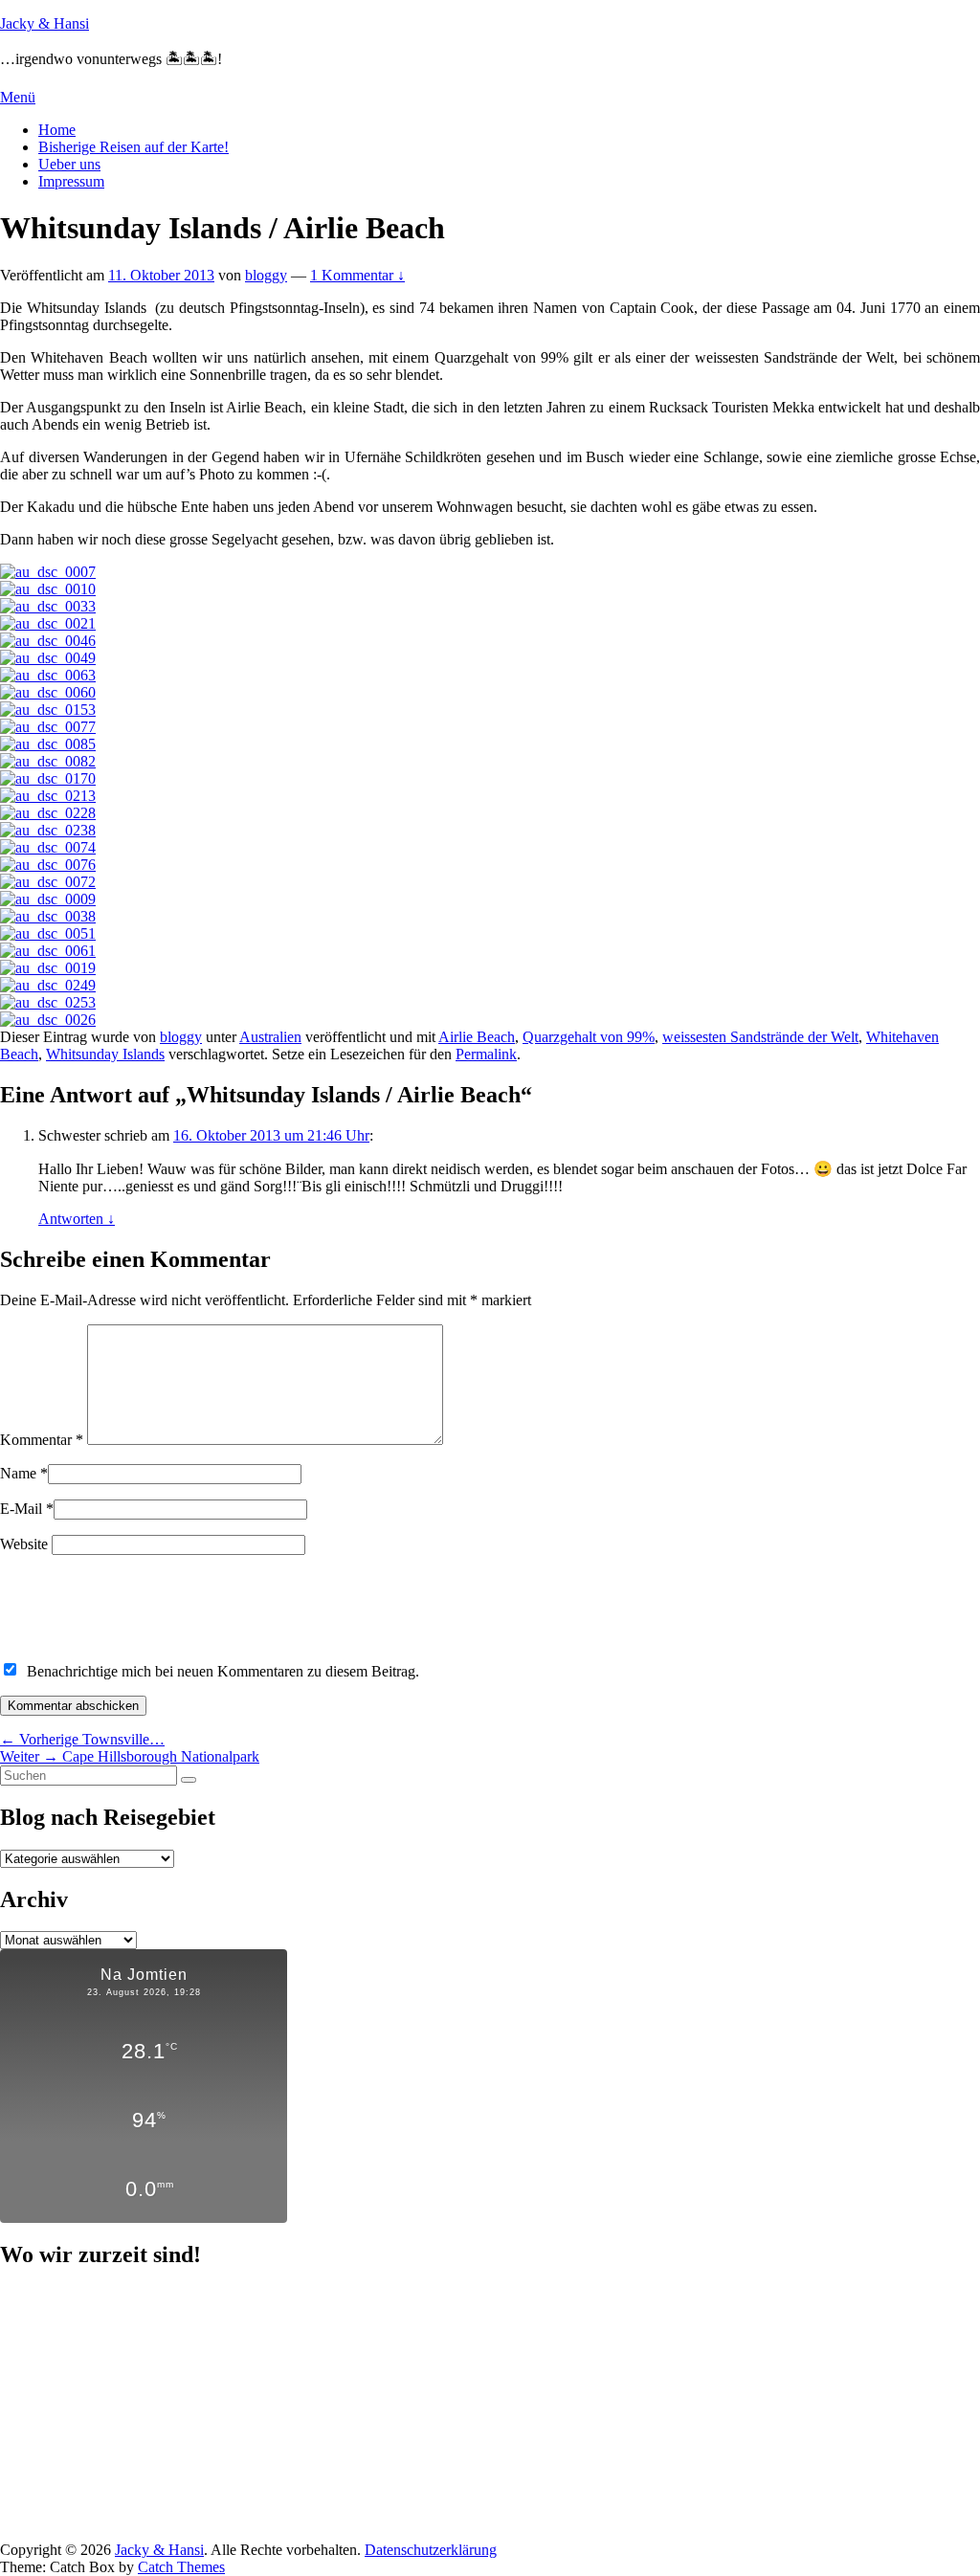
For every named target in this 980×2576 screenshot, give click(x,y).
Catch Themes (181, 2567)
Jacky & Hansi (45, 23)
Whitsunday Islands (105, 1054)
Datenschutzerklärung (431, 2550)
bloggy (266, 275)
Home (57, 130)
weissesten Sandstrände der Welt (760, 1037)
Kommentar (42, 1440)
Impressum (71, 181)
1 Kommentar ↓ (357, 275)
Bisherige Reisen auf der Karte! (134, 147)
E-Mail (21, 1509)
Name (18, 1473)
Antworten (77, 1219)
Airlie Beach (477, 1037)
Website (24, 1544)
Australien (270, 1037)
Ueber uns (69, 164)
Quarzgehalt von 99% (589, 1037)
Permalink (486, 1054)
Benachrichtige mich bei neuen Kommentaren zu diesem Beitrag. (223, 1671)
